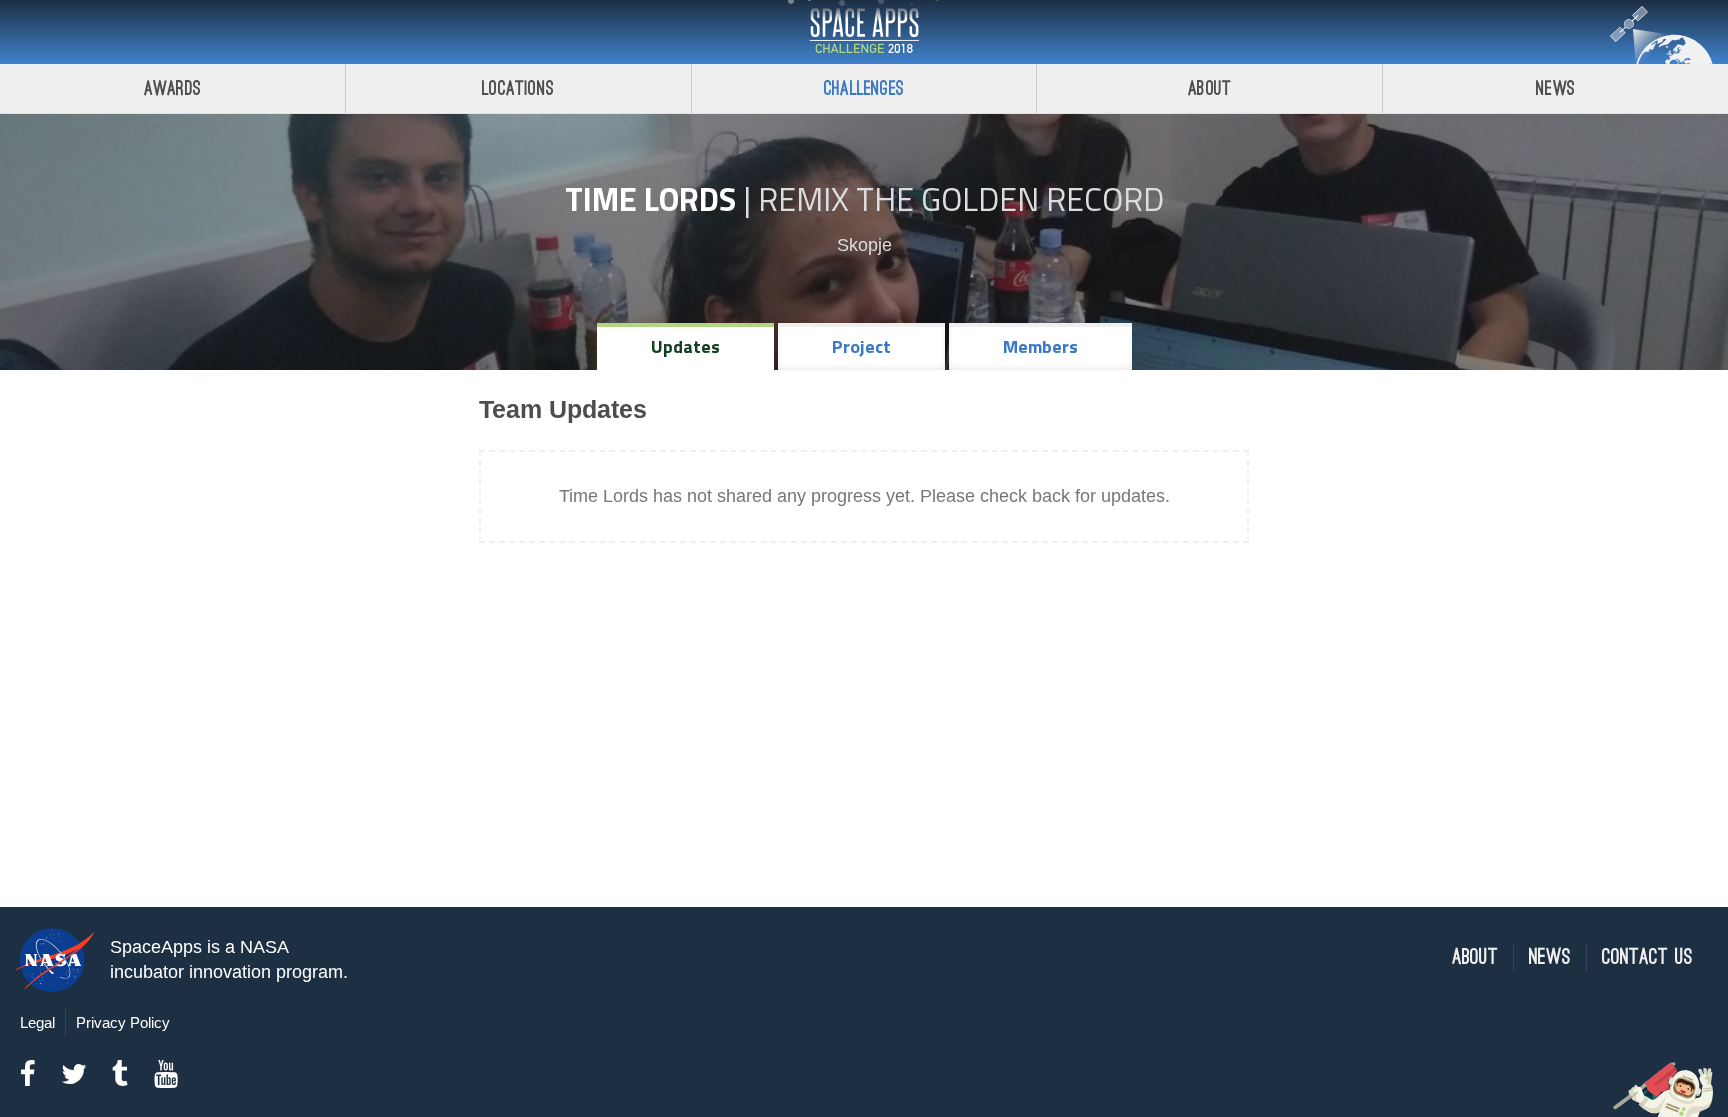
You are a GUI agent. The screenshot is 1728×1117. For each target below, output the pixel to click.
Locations (518, 88)
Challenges (864, 88)
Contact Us (1647, 957)
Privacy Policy (123, 1022)
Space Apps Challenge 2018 (864, 32)
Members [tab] (1040, 346)
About (1209, 88)
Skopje (864, 245)
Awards (172, 88)
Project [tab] (861, 346)
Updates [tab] (685, 346)
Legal (37, 1022)
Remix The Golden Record (961, 199)
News (1555, 88)
